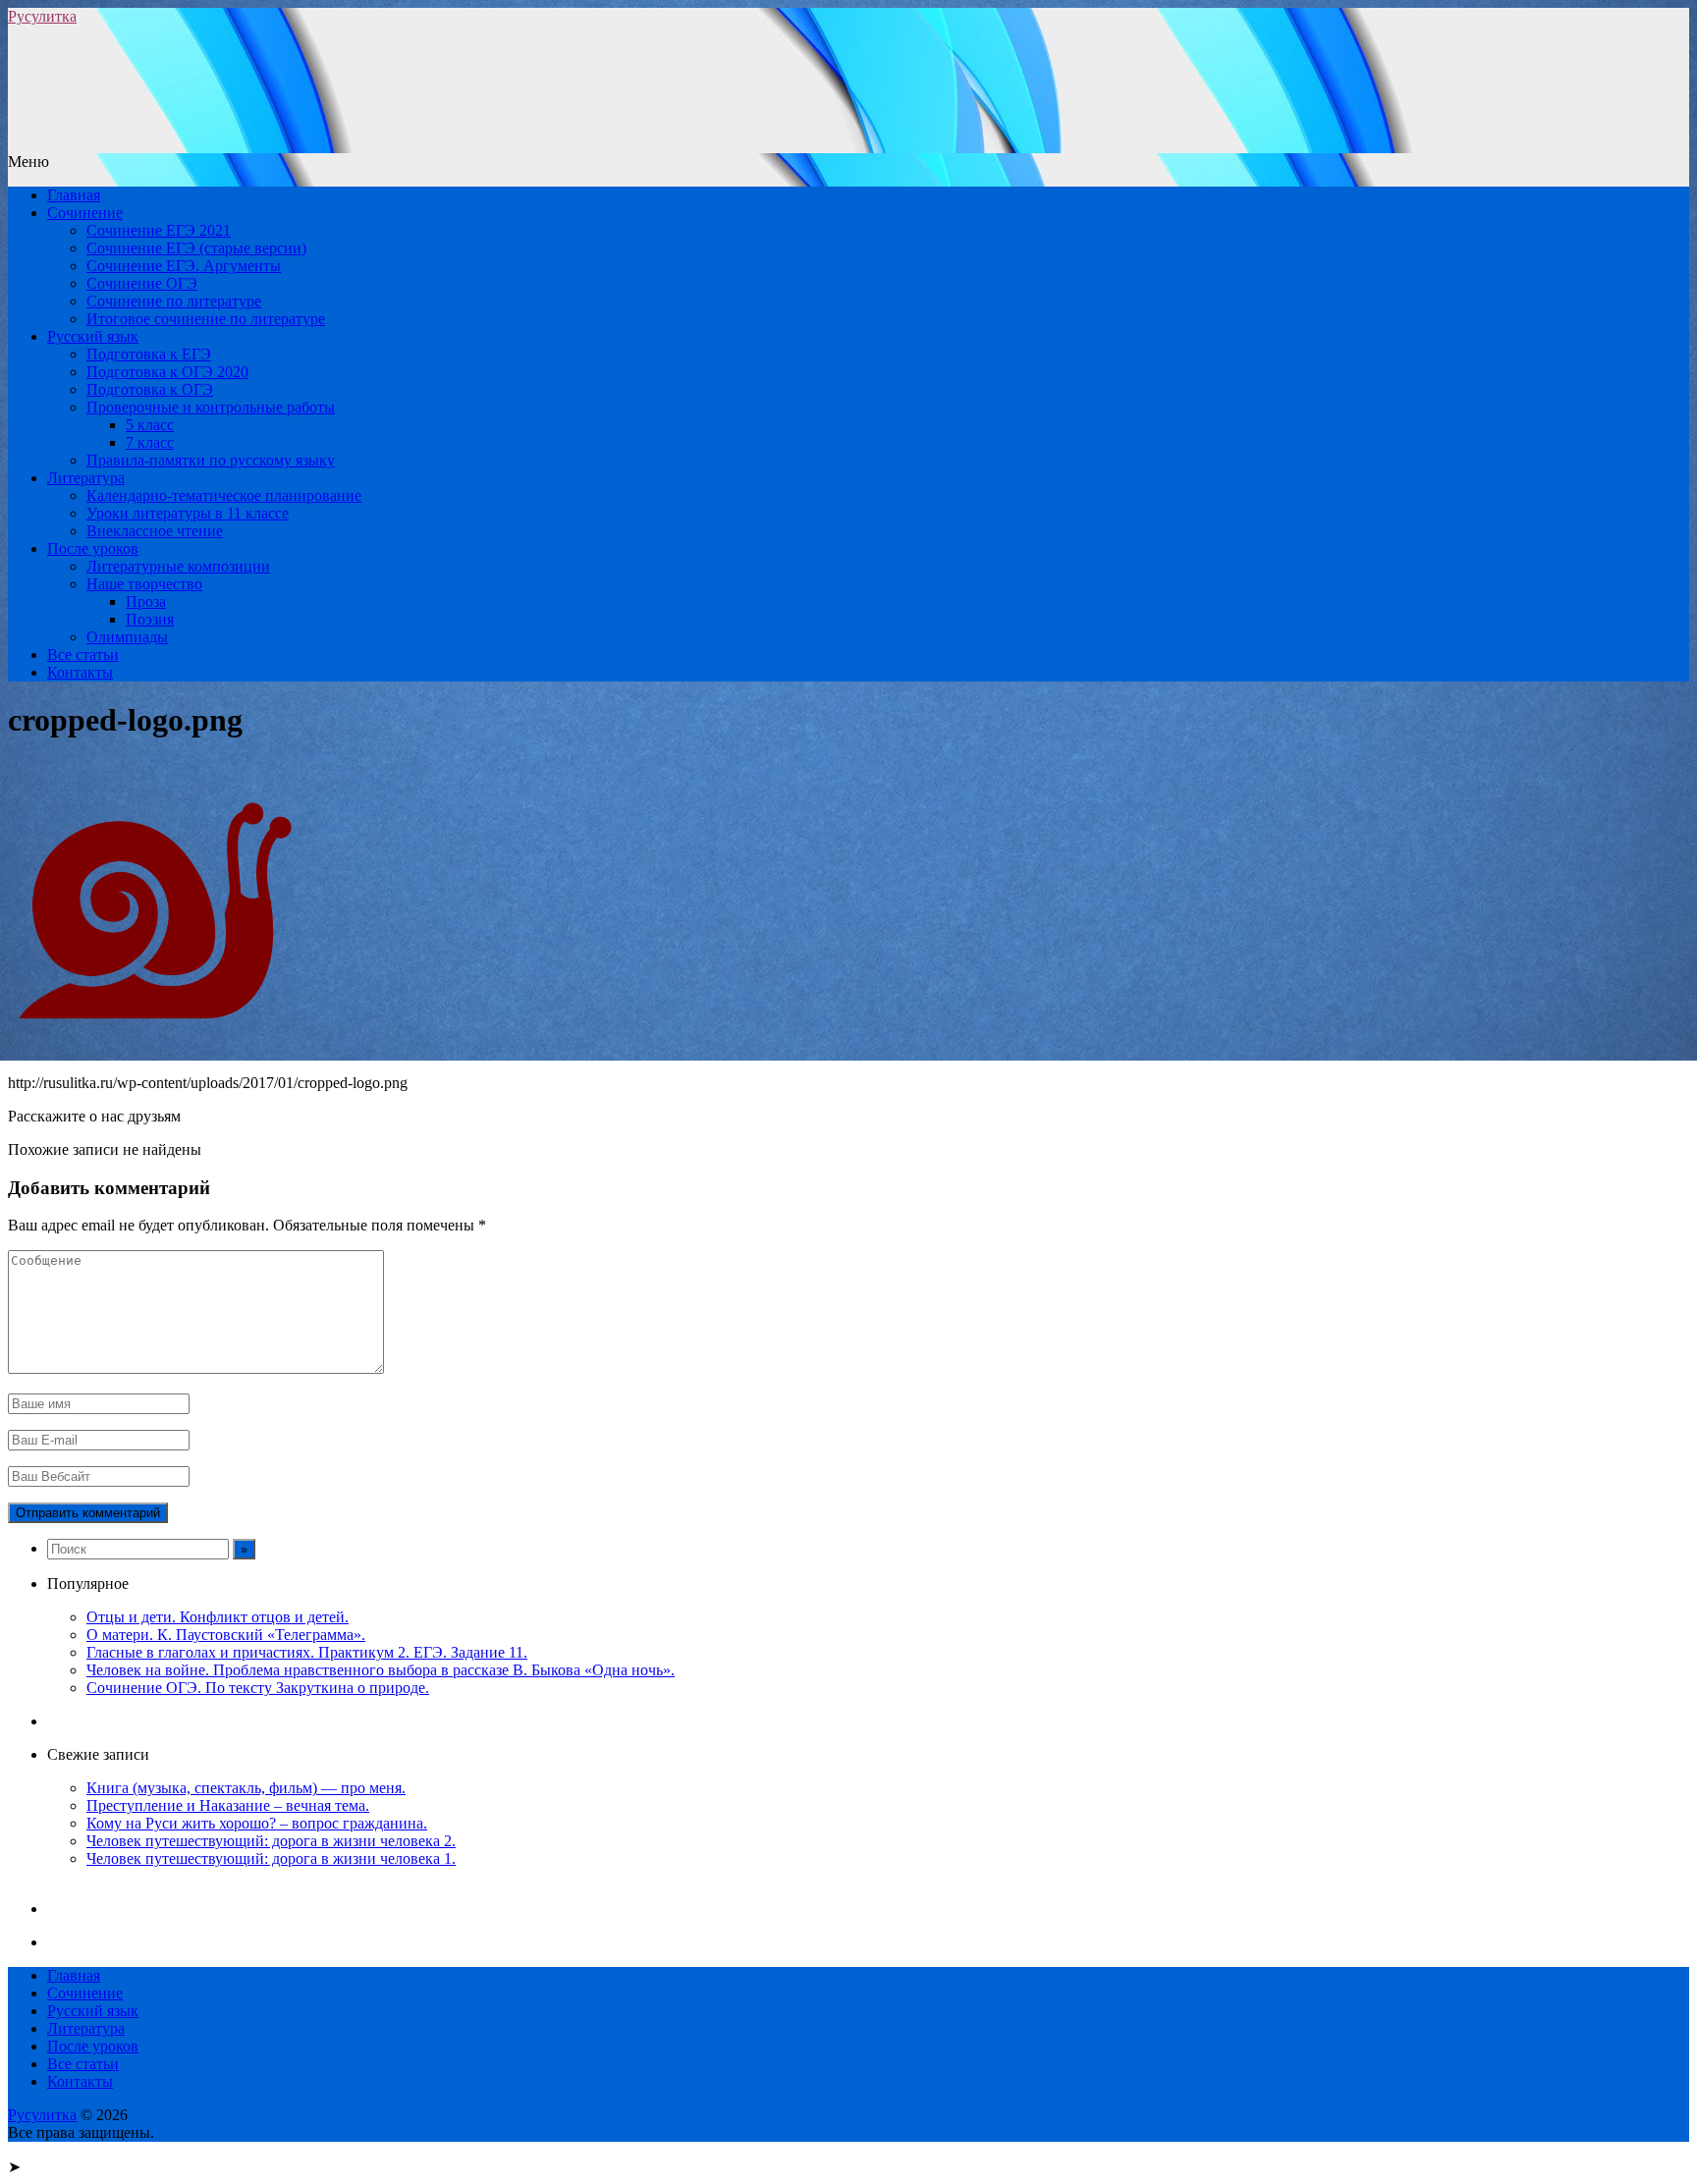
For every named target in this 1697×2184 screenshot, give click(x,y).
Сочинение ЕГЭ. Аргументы (184, 266)
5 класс (150, 425)
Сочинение (85, 213)
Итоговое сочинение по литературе (206, 319)
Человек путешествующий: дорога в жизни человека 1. (271, 1858)
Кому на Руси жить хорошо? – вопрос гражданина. (257, 1823)
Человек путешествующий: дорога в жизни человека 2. (271, 1841)
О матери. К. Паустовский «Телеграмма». (226, 1635)
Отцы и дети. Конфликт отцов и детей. (218, 1617)
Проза (146, 601)
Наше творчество (144, 584)
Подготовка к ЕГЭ (149, 354)
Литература (86, 478)
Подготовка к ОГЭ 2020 (167, 372)
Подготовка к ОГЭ (150, 389)
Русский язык (93, 336)
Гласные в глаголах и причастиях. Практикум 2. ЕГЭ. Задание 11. (307, 1652)
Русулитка (42, 16)
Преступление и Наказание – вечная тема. (228, 1805)
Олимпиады (127, 637)
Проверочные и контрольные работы (211, 407)
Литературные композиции (178, 566)
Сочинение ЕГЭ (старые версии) (196, 248)
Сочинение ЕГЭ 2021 (159, 230)
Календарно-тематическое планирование (224, 495)
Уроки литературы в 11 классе (188, 513)
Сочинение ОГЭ (142, 283)
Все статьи (83, 655)
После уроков (93, 548)
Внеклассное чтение (155, 531)
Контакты (80, 672)
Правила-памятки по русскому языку (211, 460)
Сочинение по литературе (174, 301)
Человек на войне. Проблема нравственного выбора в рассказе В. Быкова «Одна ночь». (381, 1670)
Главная (74, 195)
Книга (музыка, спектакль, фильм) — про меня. (246, 1788)
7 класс (150, 442)
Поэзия (150, 619)
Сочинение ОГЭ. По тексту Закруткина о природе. (258, 1688)
